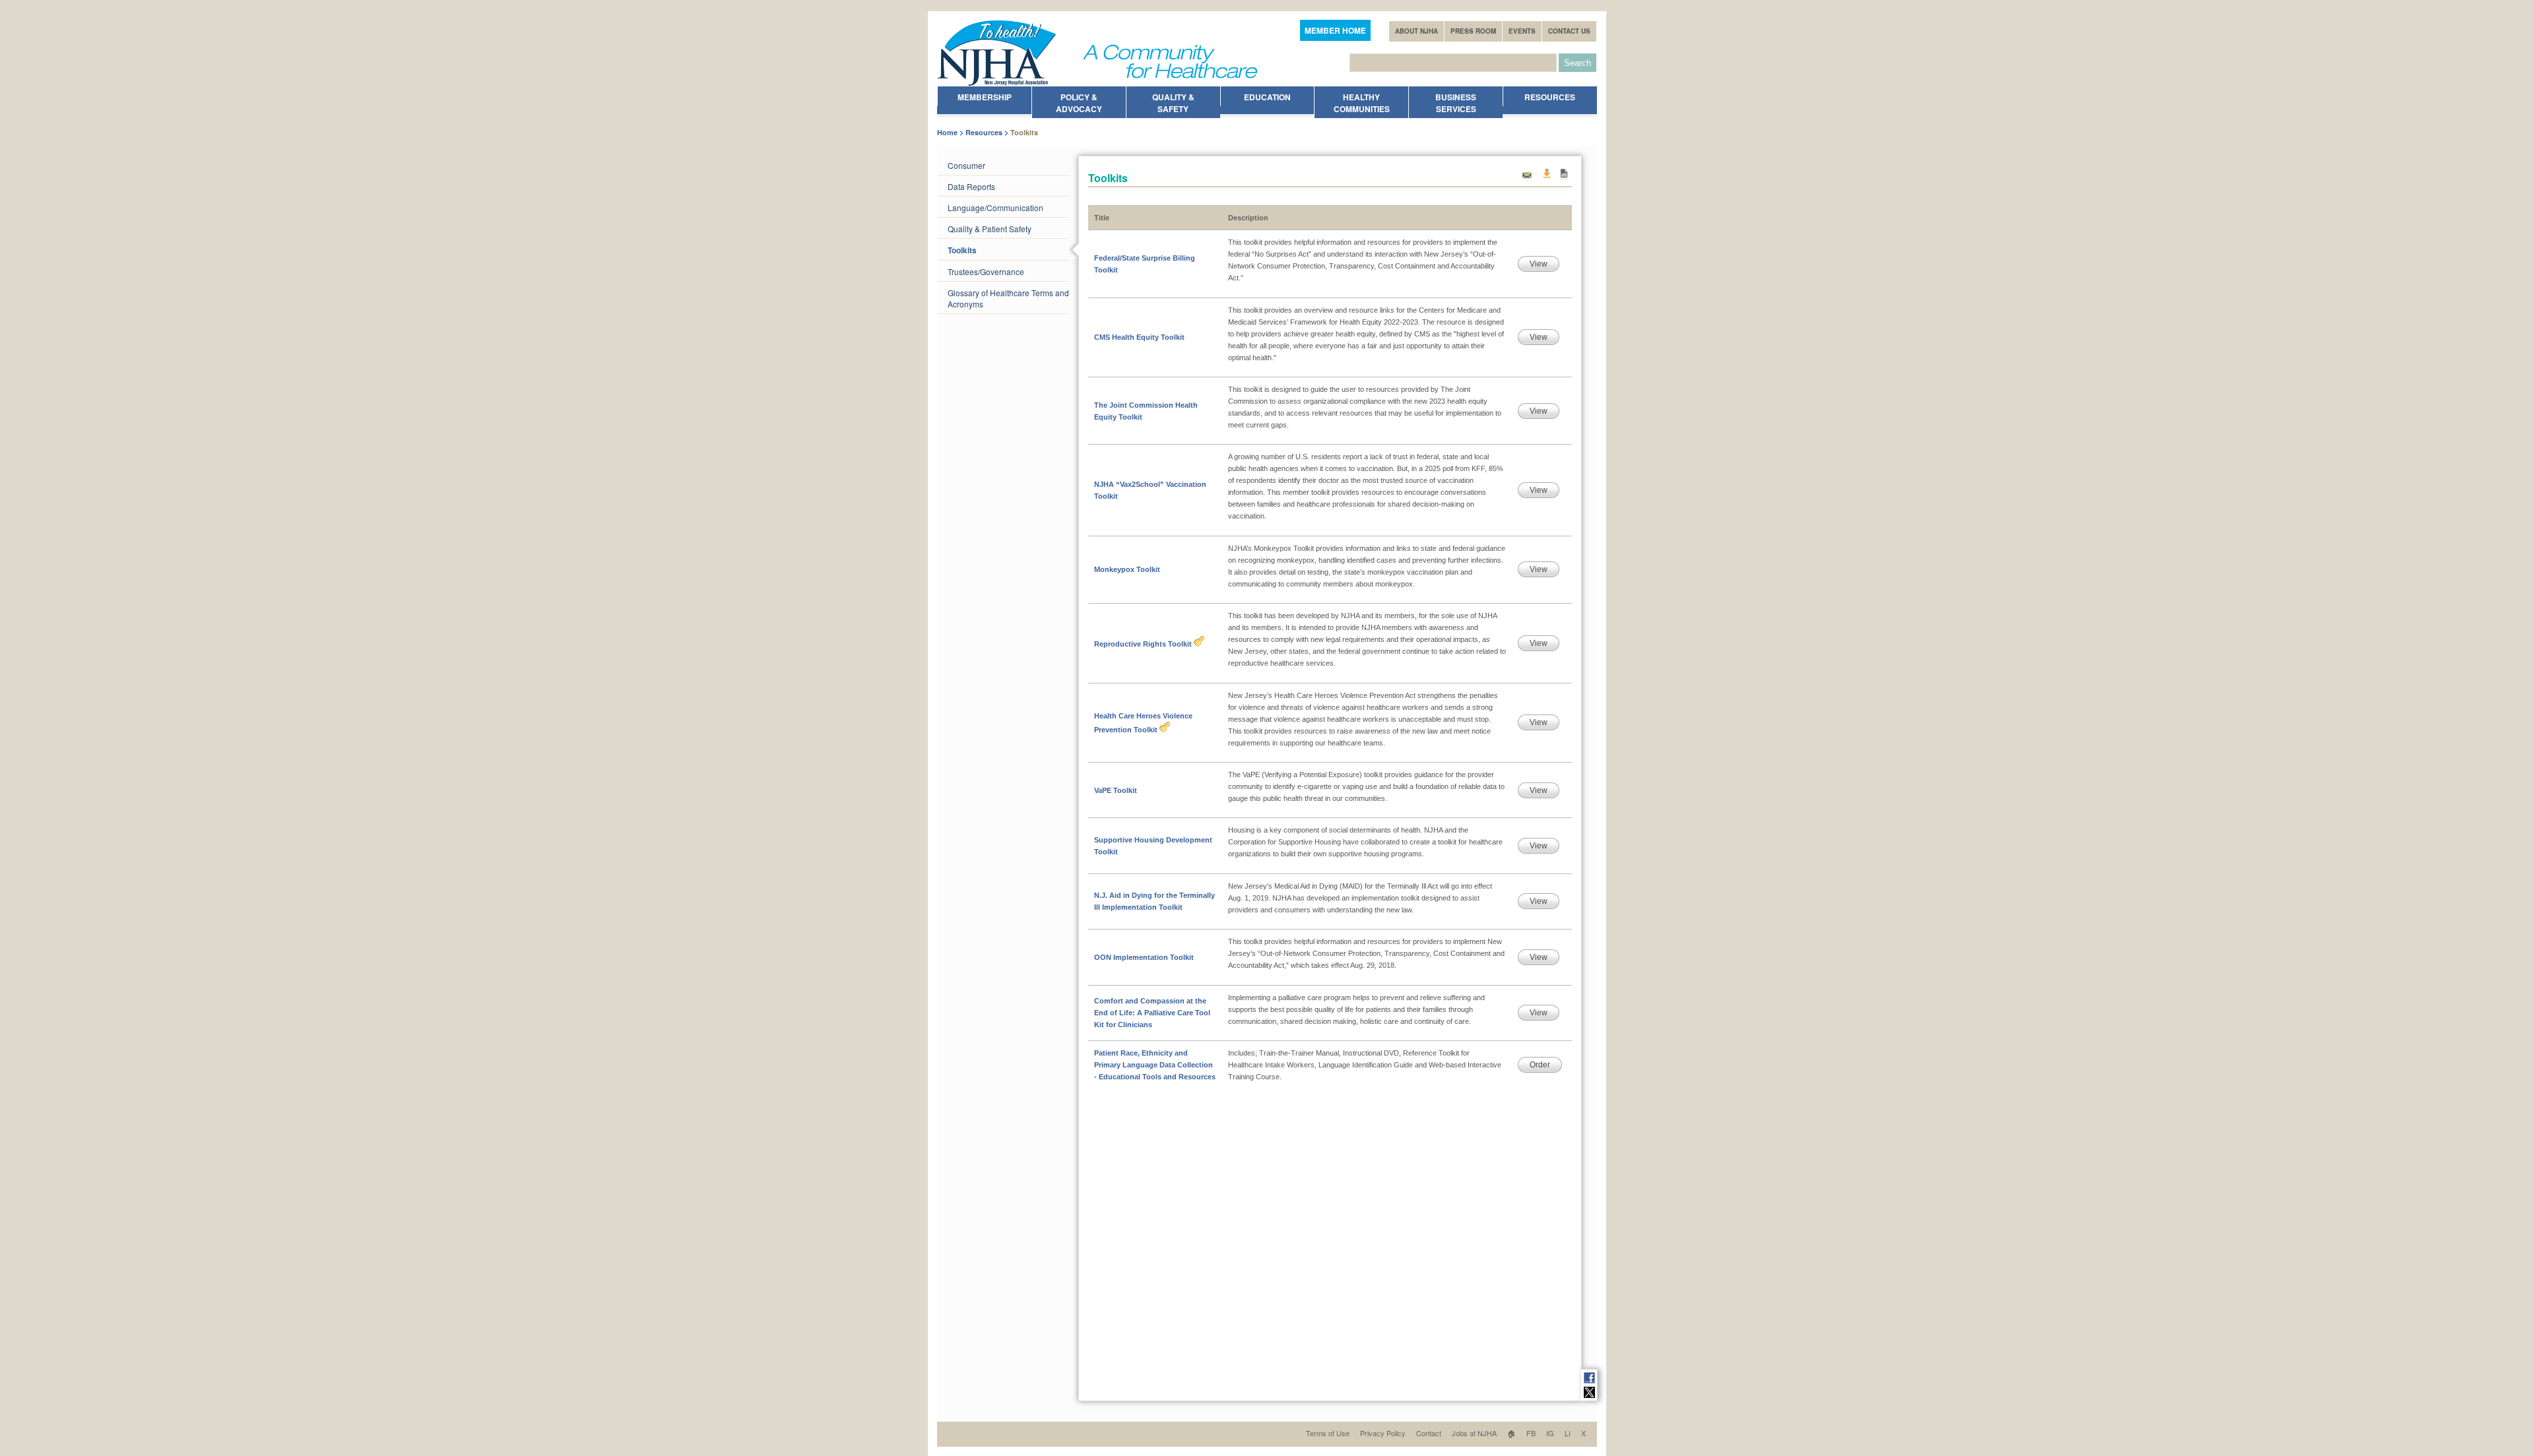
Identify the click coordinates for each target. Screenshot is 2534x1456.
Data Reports (971, 186)
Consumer (966, 165)
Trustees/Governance (986, 271)
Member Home (1335, 30)
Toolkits (962, 250)
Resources (984, 132)
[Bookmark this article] (1564, 178)
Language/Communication (995, 207)
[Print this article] (1546, 178)
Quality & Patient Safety (990, 229)
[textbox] (1453, 63)
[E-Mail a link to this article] (1527, 178)
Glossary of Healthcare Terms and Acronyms (1008, 298)
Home (947, 132)
